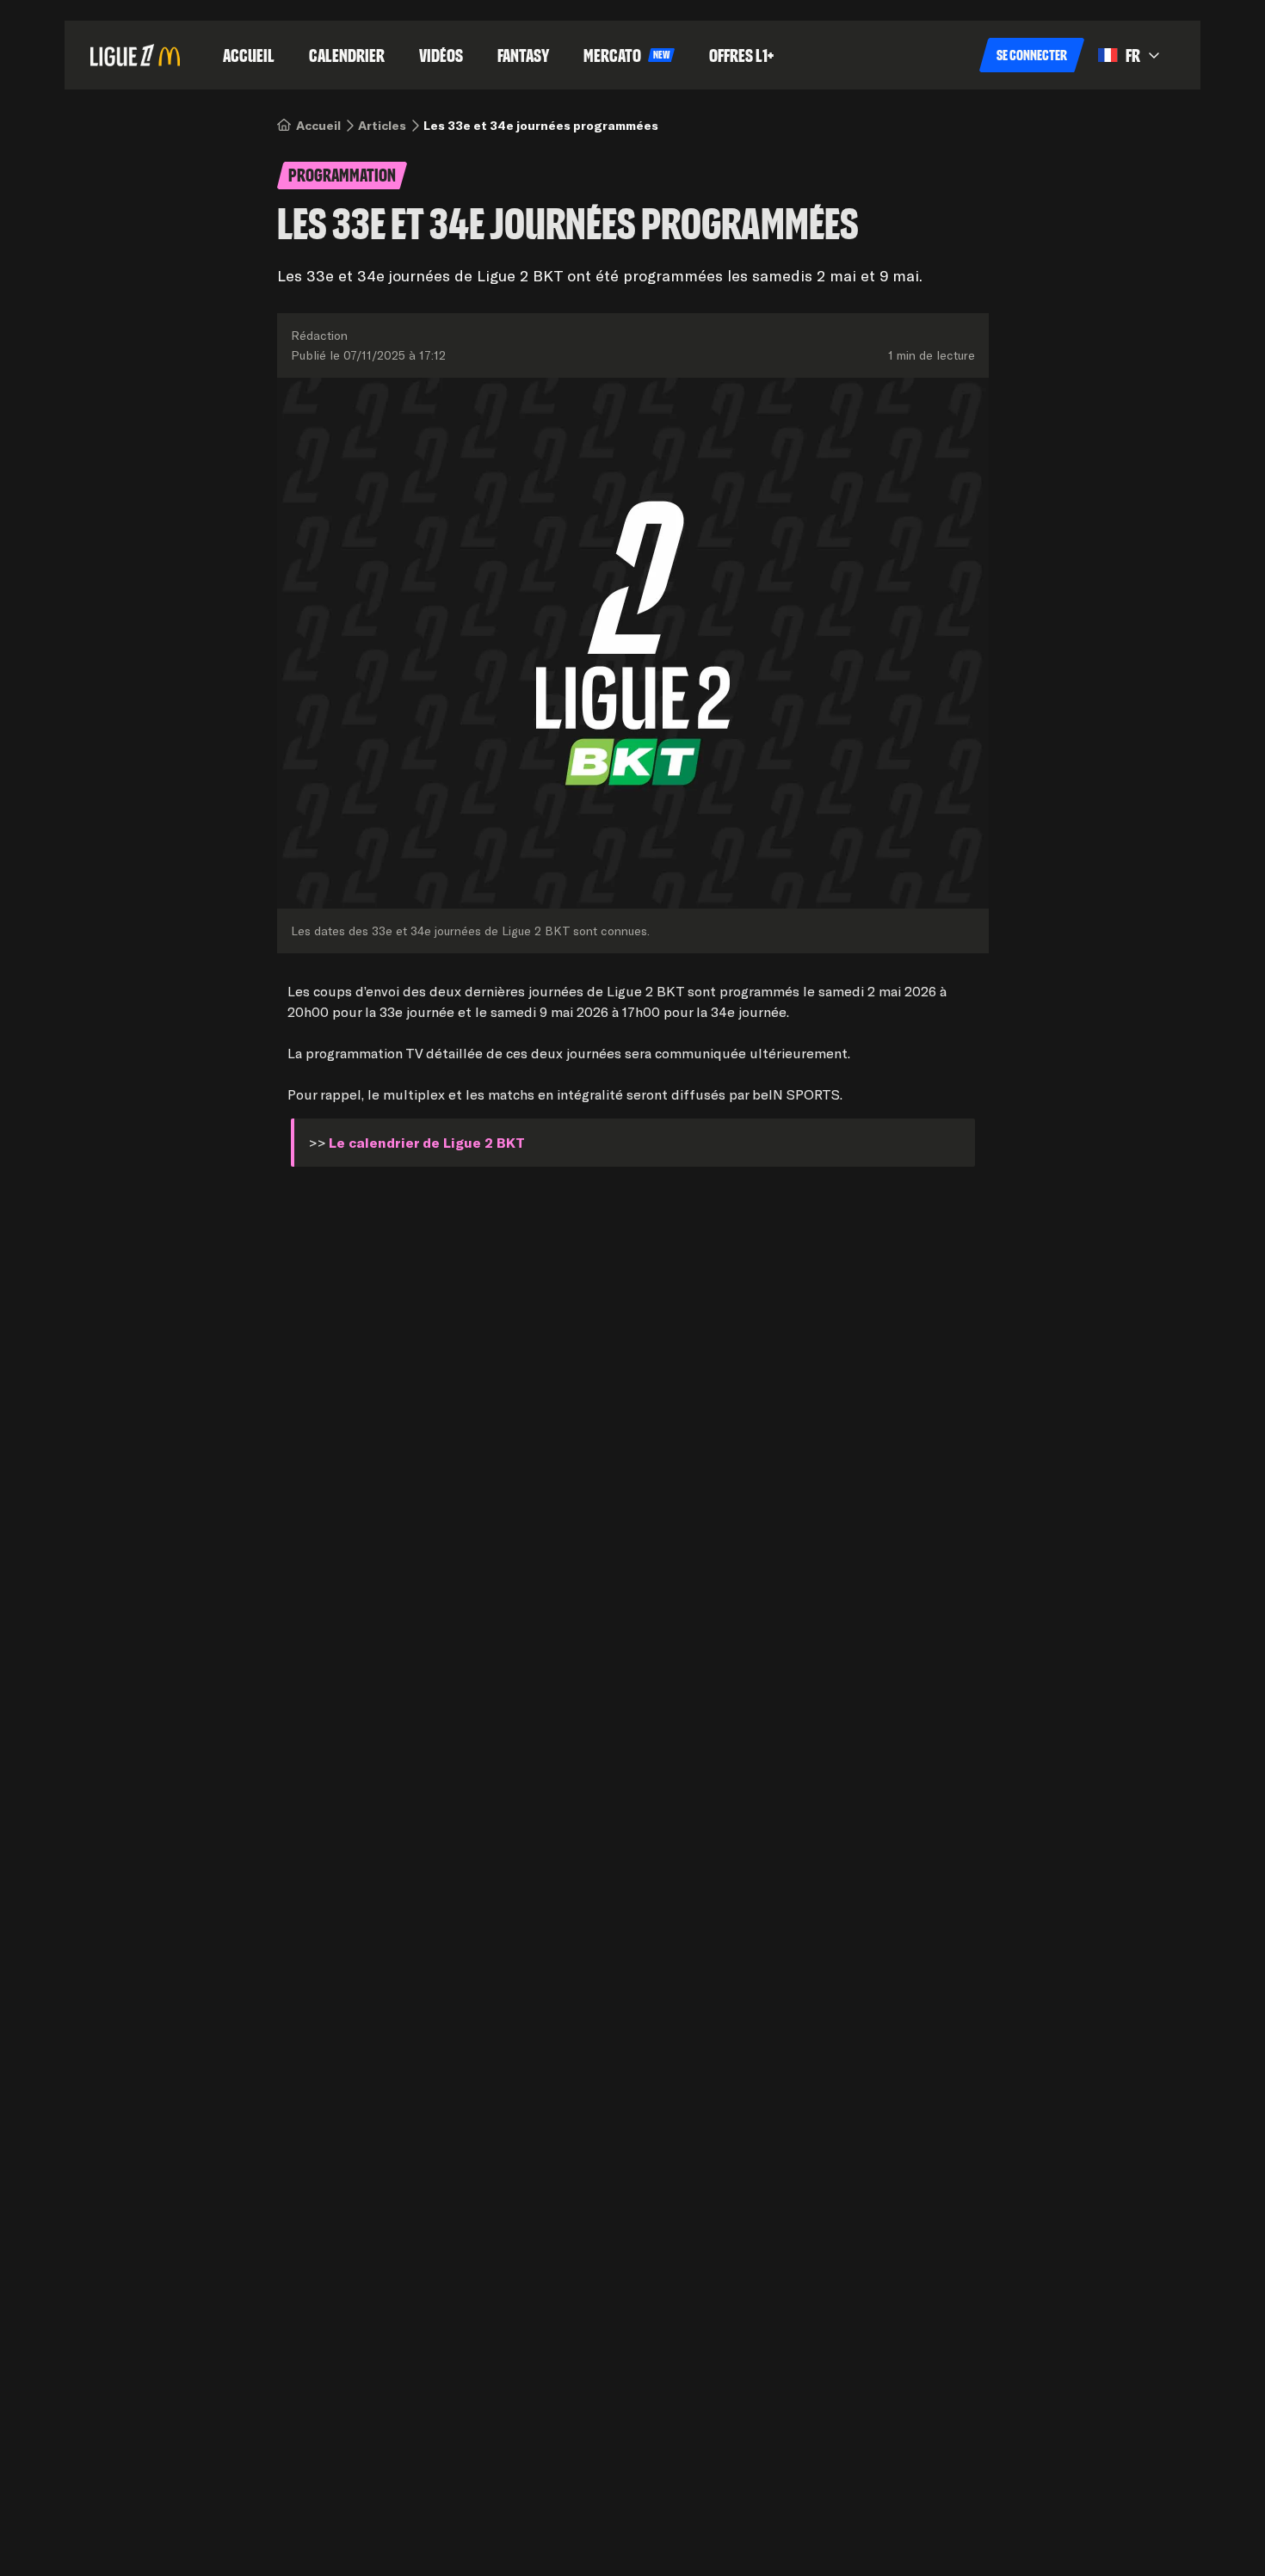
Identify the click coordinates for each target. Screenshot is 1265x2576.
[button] (1032, 55)
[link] (318, 126)
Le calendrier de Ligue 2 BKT (427, 1142)
